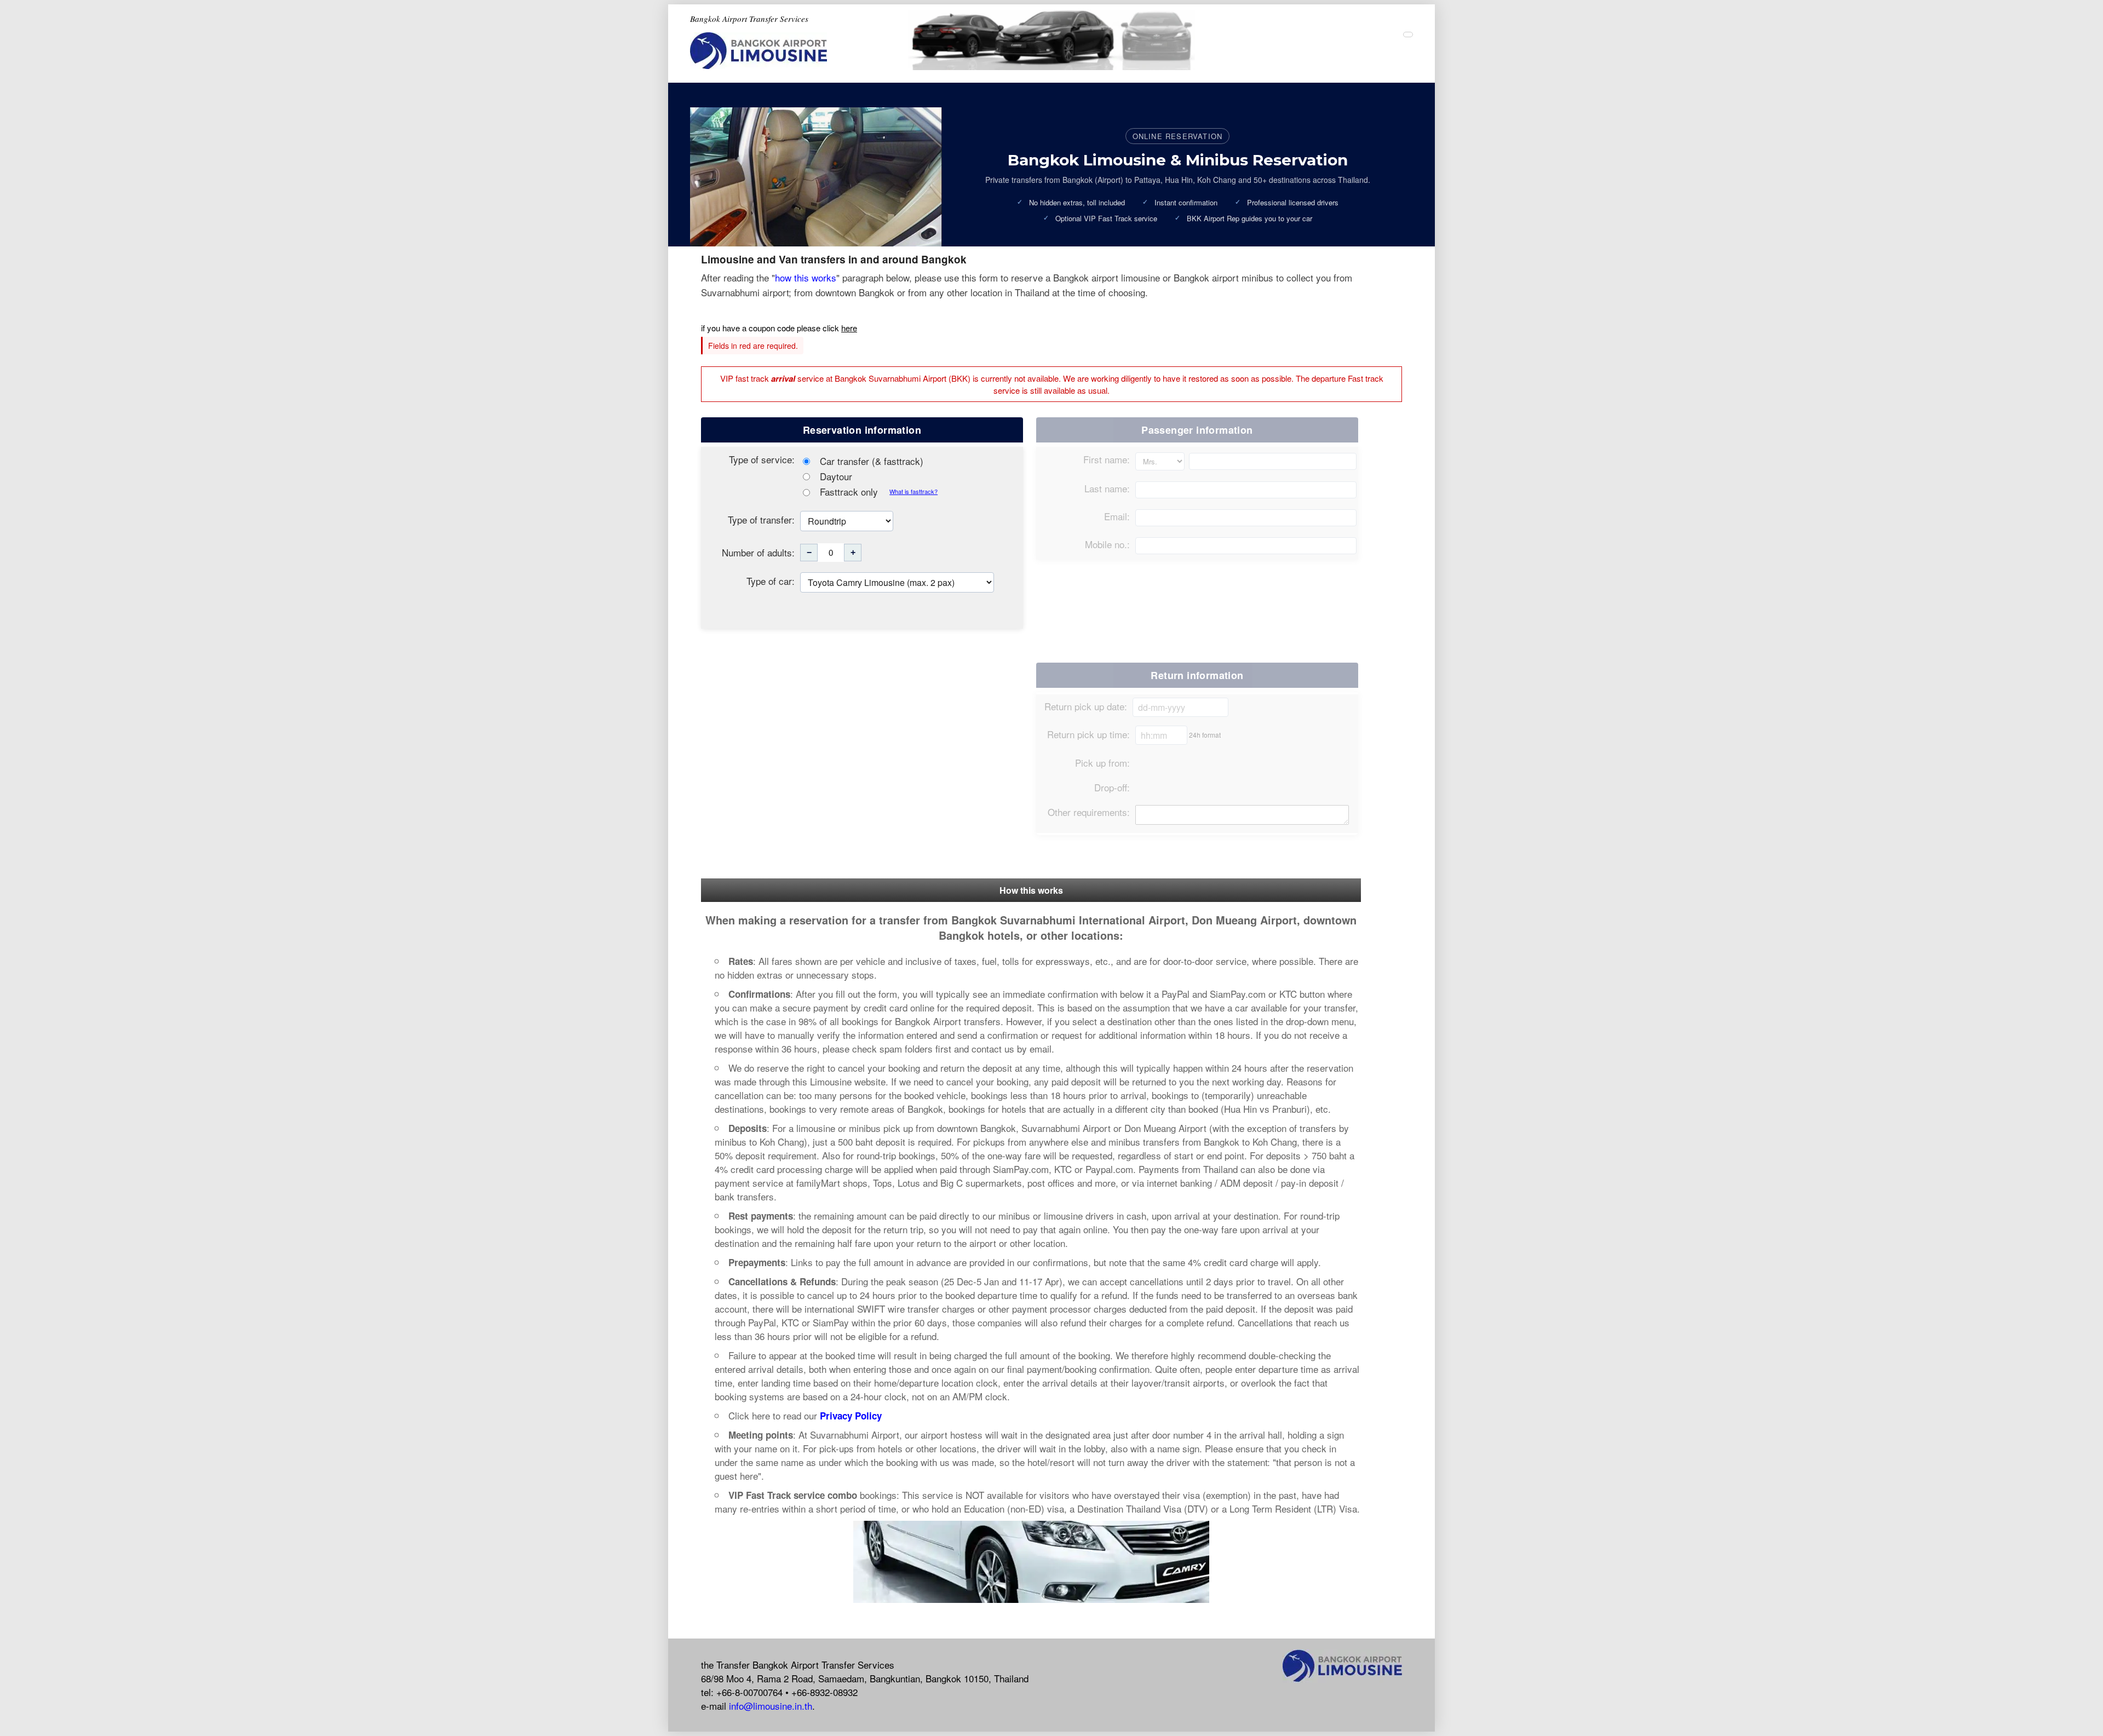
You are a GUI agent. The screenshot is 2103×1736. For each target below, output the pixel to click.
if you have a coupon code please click (779, 328)
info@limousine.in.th (771, 1706)
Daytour (835, 476)
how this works (806, 277)
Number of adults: (758, 552)
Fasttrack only (849, 492)
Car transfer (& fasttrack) (870, 461)
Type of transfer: (761, 519)
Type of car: (771, 581)
